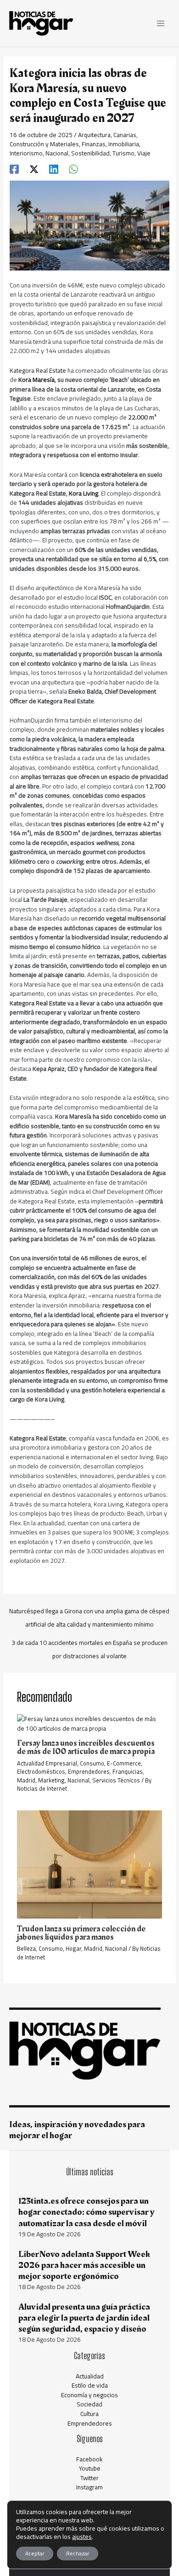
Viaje (144, 153)
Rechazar (78, 2553)
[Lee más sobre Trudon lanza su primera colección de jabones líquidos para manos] (90, 1864)
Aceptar (35, 2553)
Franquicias (128, 1771)
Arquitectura (94, 135)
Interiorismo (26, 153)
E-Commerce (124, 1763)
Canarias (125, 135)
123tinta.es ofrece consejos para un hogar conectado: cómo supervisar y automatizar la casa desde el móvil (87, 2212)
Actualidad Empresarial (47, 1763)
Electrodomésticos (41, 1771)
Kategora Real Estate (38, 370)
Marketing (51, 1780)
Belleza (26, 1948)
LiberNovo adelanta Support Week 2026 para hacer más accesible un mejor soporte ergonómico (84, 2265)
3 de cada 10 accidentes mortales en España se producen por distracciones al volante (89, 1644)
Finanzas (94, 144)
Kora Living (84, 493)
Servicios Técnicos (116, 1780)
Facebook (89, 2459)
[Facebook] (14, 169)
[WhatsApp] (73, 169)
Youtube (90, 2468)
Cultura (89, 2414)
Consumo (92, 1763)
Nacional (57, 153)
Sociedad (89, 2404)
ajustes (82, 2537)
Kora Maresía (36, 380)
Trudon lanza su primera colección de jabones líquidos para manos (81, 1933)
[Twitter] (34, 169)
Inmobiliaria (124, 144)
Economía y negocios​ (89, 2395)
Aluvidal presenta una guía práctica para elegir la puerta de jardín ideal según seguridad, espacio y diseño (84, 2318)
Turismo (123, 153)
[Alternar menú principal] (161, 24)
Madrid (26, 1780)
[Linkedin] (54, 169)
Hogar (73, 1948)
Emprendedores (89, 1771)
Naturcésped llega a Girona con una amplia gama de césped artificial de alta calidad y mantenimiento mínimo (89, 1612)
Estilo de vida (90, 2385)
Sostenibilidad (90, 153)
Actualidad (90, 2376)
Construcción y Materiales (44, 144)
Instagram (89, 2487)
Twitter (89, 2478)
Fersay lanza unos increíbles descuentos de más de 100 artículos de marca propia (86, 1747)
